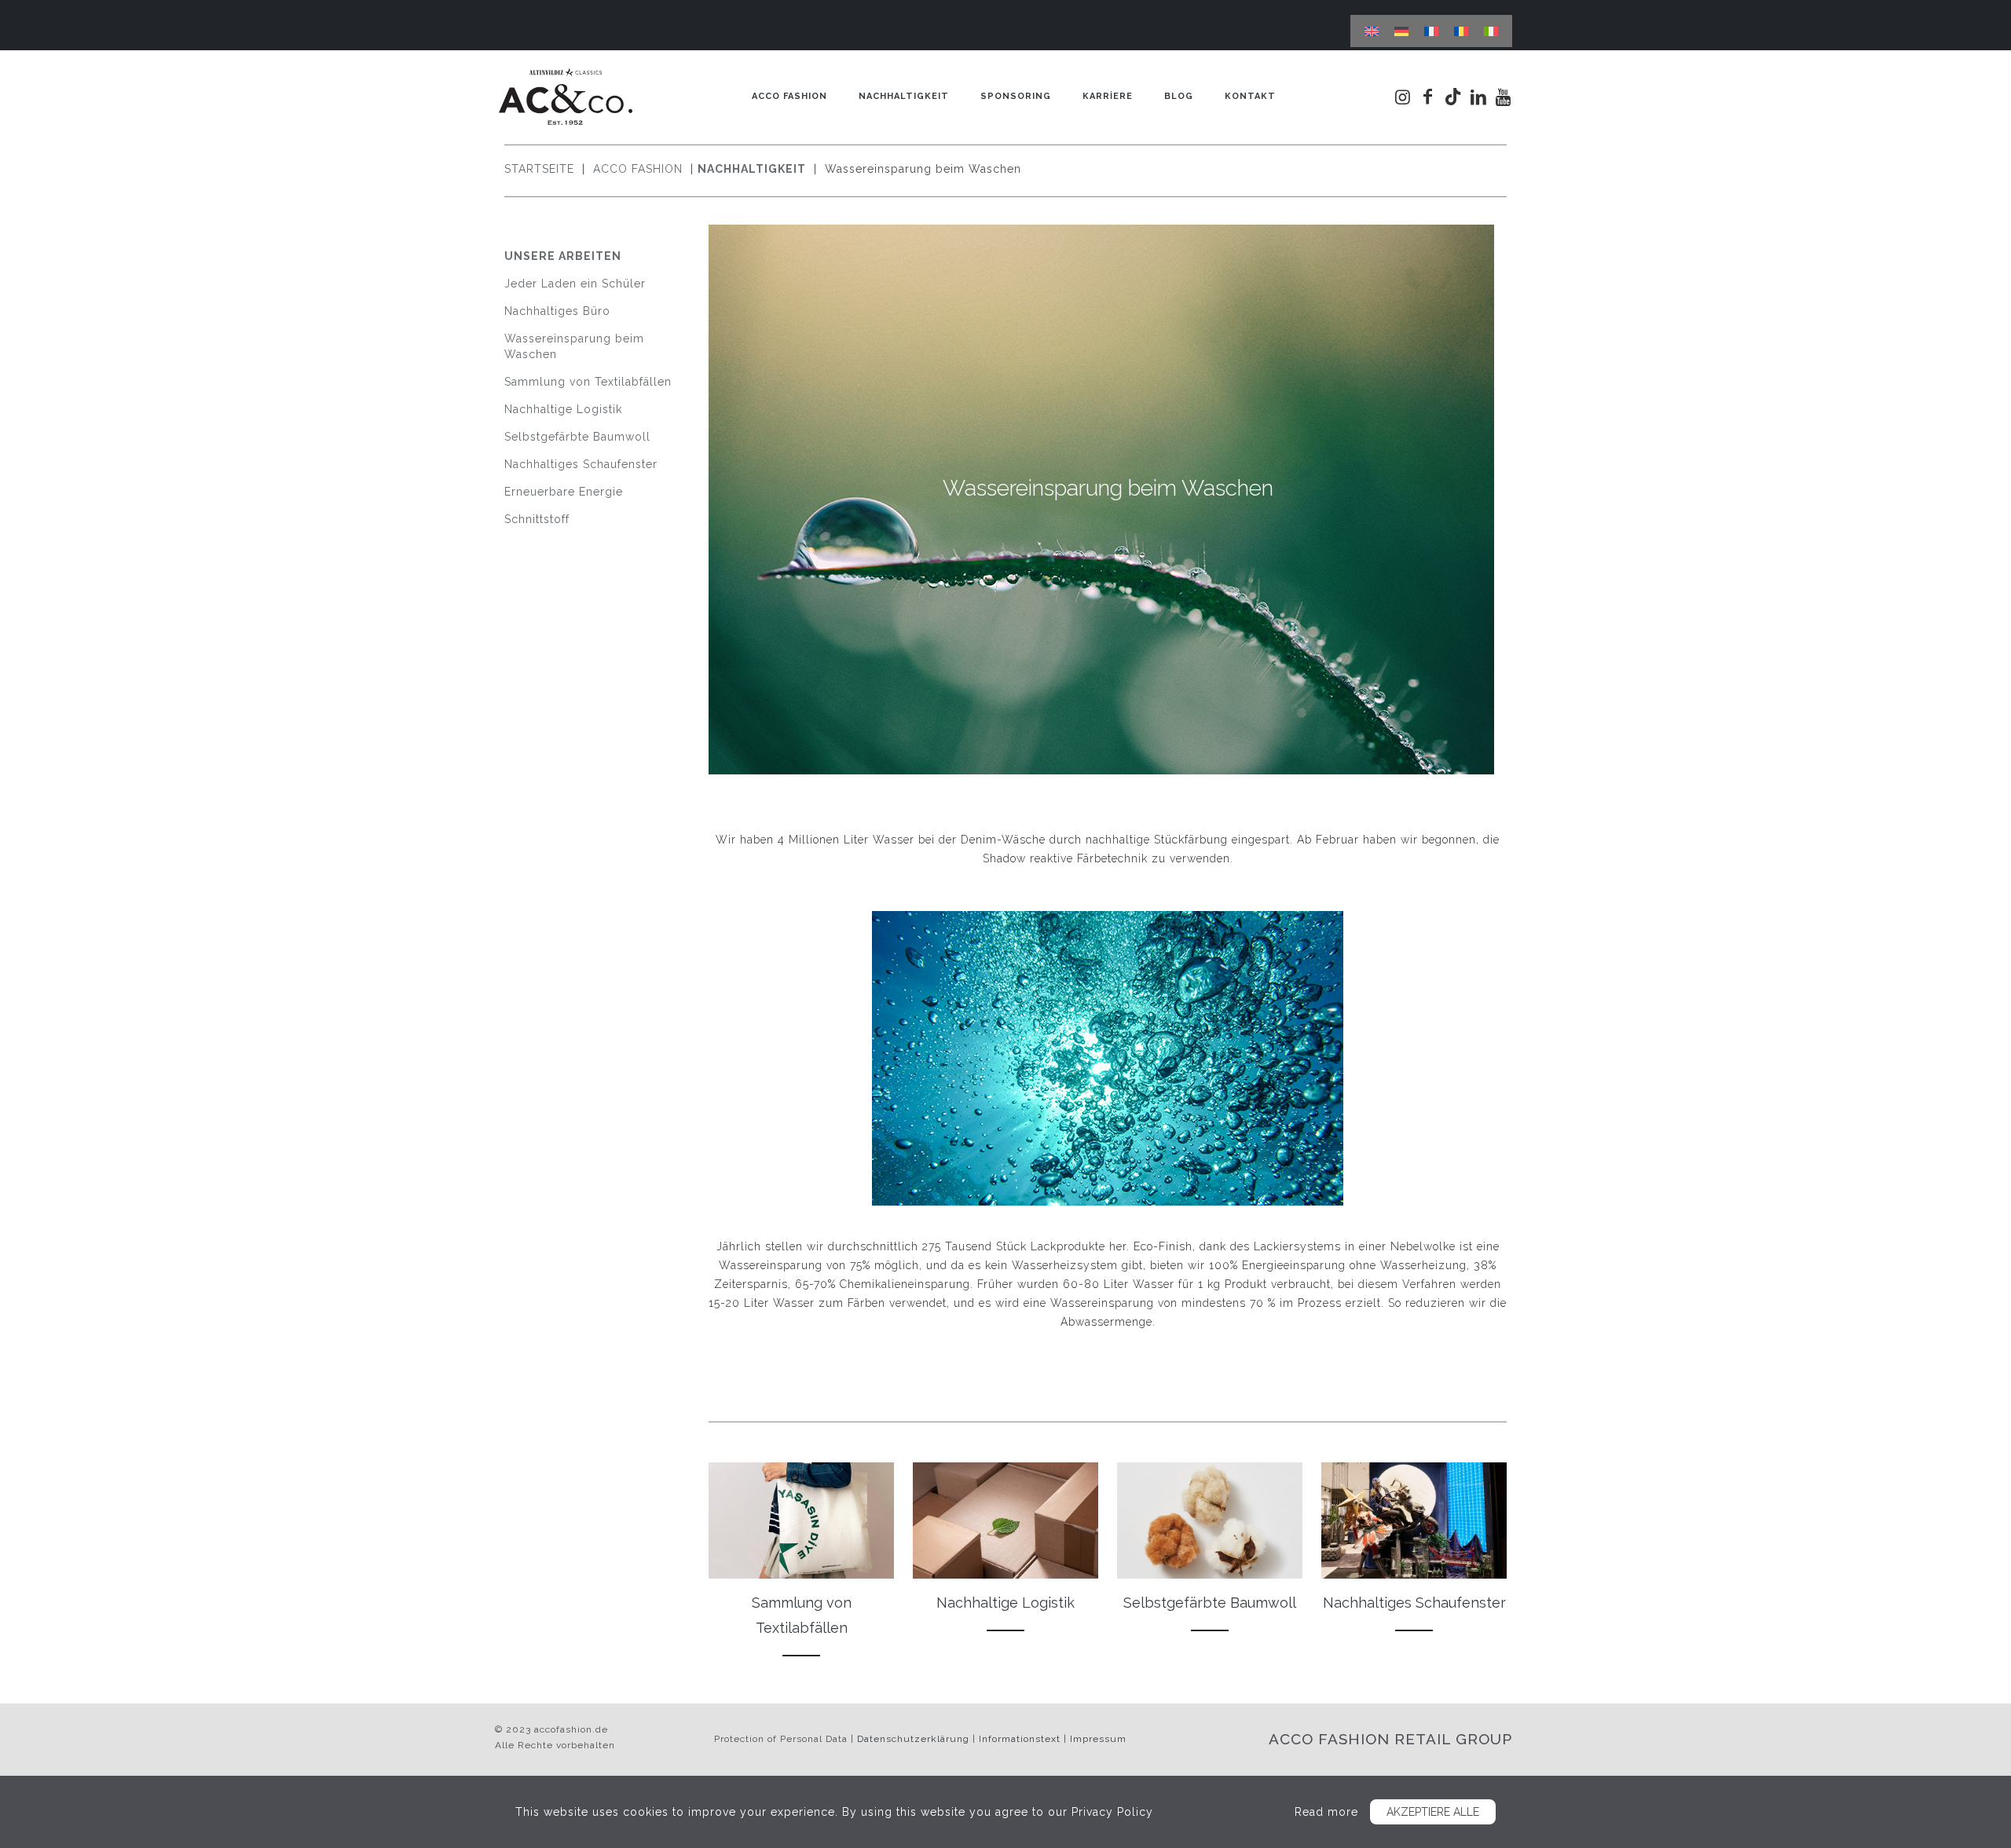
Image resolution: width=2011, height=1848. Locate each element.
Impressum (1098, 1739)
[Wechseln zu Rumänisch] (1461, 31)
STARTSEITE (541, 169)
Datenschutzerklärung (913, 1739)
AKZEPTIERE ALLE (1433, 1812)
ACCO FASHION (640, 169)
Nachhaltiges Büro (557, 311)
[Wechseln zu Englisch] (1372, 31)
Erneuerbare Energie (564, 492)
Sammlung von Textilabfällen (588, 382)
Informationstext (1020, 1739)
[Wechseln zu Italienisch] (1491, 31)
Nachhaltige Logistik (563, 409)
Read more (1326, 1812)
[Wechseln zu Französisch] (1431, 31)
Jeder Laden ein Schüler (575, 284)
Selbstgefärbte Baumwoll (577, 437)
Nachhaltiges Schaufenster (581, 464)
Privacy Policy (1112, 1812)
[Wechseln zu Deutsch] (1401, 31)
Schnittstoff (537, 519)
